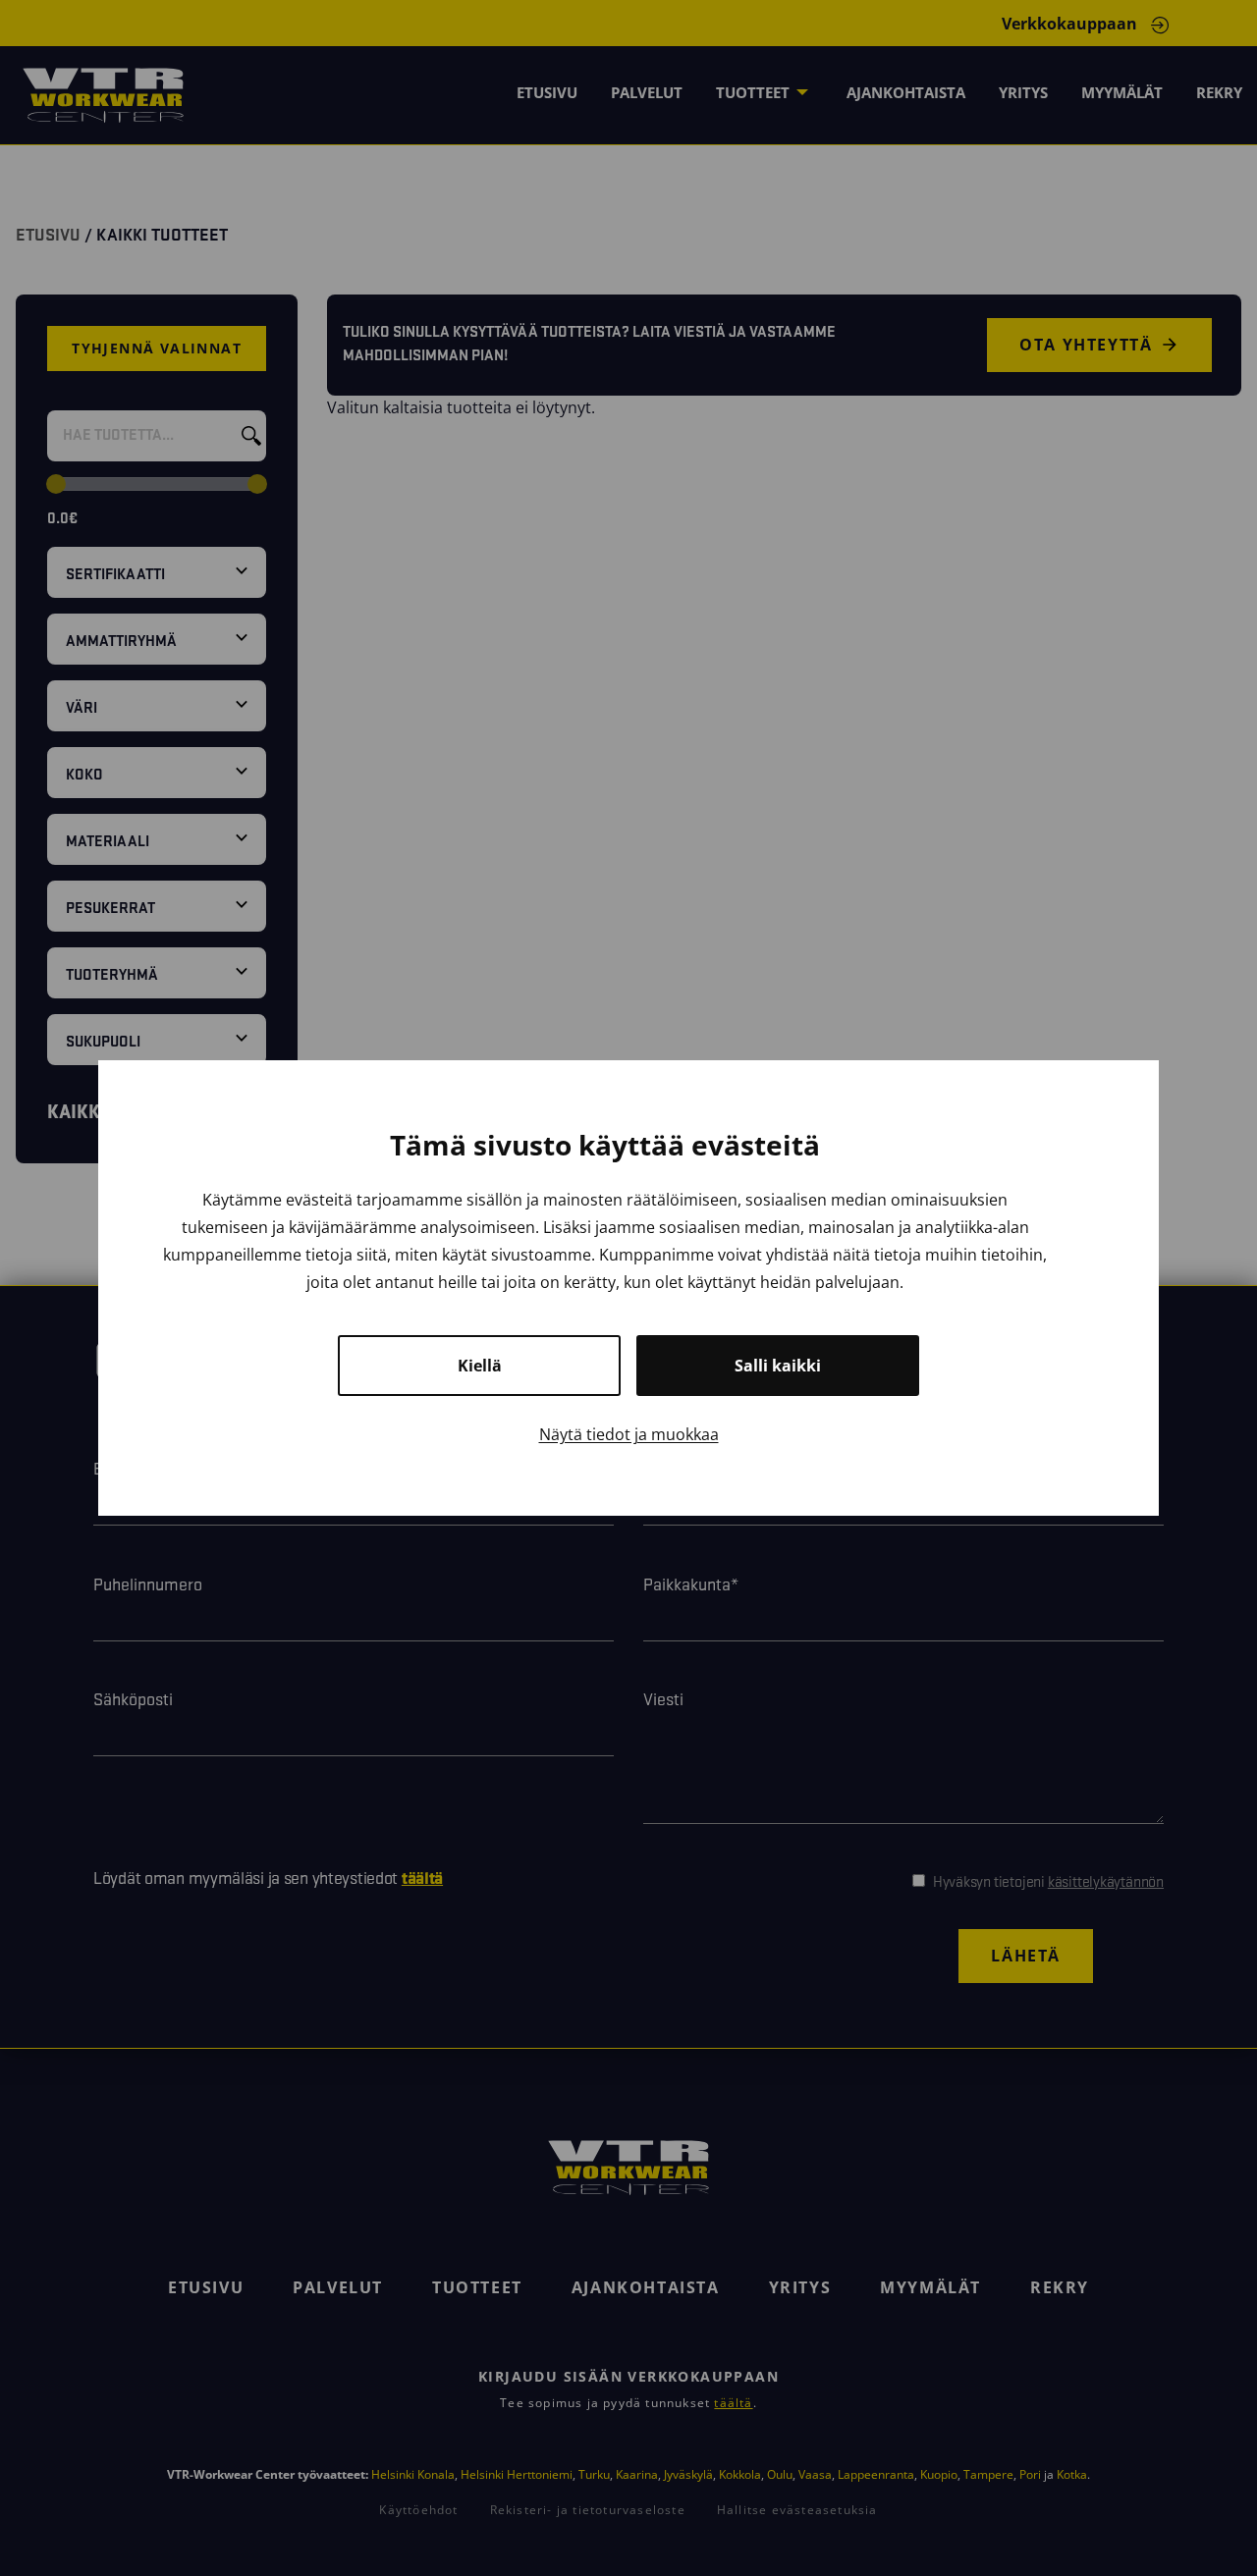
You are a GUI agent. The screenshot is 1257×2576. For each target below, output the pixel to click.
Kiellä (480, 1366)
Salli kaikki (778, 1366)
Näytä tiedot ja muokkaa (629, 1434)
